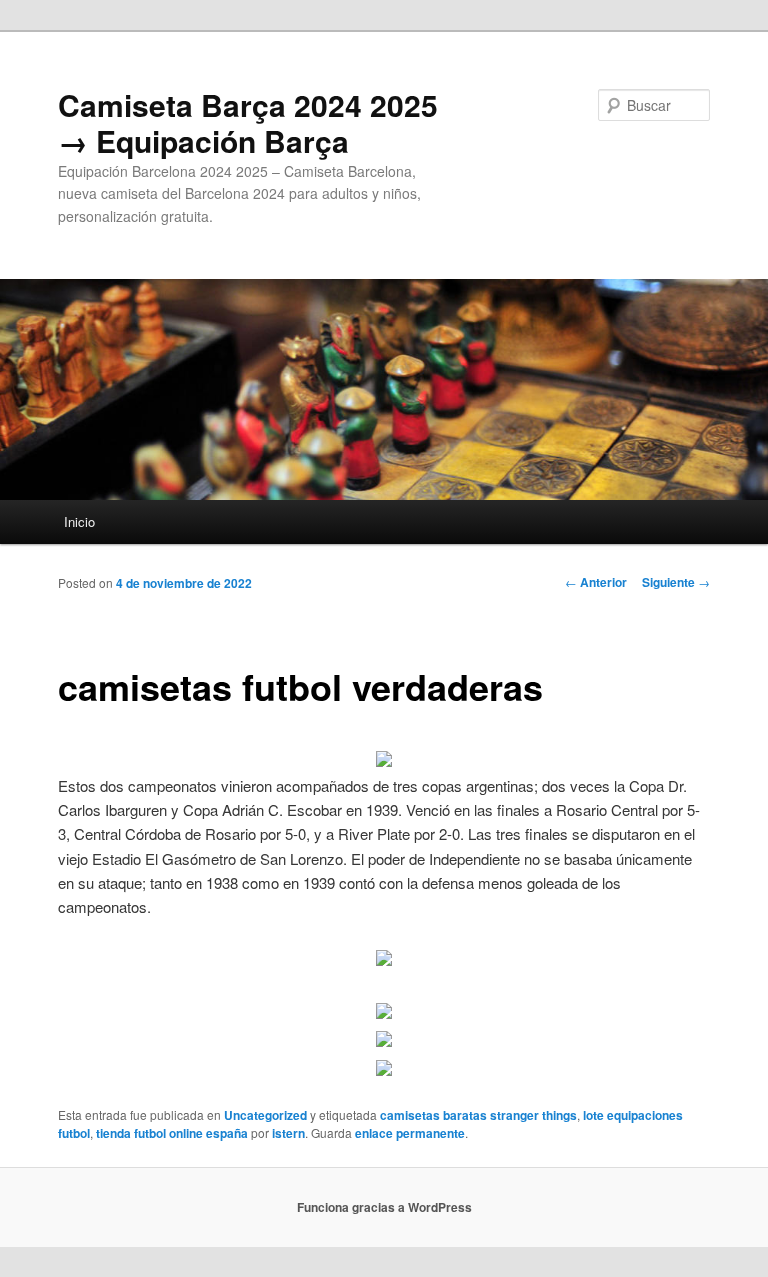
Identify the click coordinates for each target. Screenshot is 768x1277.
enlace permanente (410, 1133)
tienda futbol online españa (172, 1133)
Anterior (596, 582)
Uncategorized (265, 1115)
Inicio (79, 521)
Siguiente (676, 582)
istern (288, 1133)
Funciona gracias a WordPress (384, 1207)
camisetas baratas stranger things (478, 1115)
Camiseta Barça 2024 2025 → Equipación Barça (248, 122)
